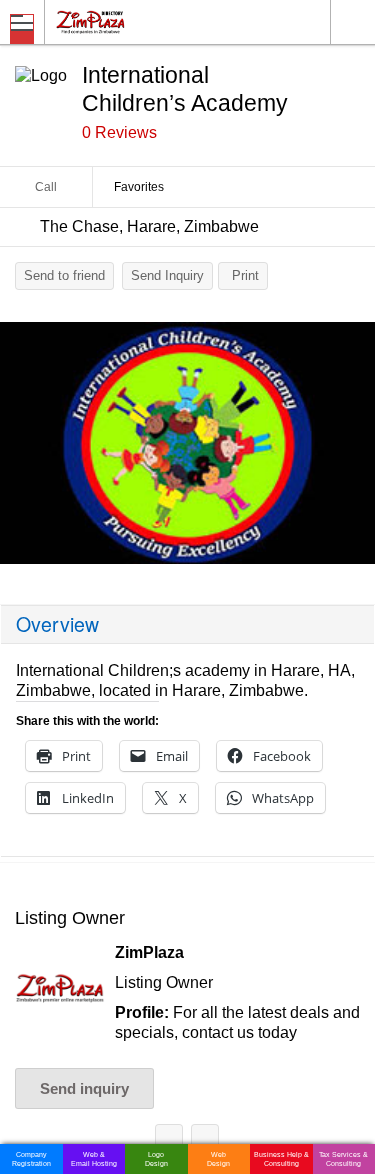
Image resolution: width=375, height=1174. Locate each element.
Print (245, 275)
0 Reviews (119, 132)
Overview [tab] (57, 624)
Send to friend (64, 275)
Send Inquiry (167, 275)
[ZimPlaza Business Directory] (138, 21)
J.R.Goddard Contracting (169, 1141)
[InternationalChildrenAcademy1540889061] (187, 443)
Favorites (139, 187)
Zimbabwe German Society (205, 1141)
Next (350, 448)
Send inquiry (84, 1088)
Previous (25, 448)
